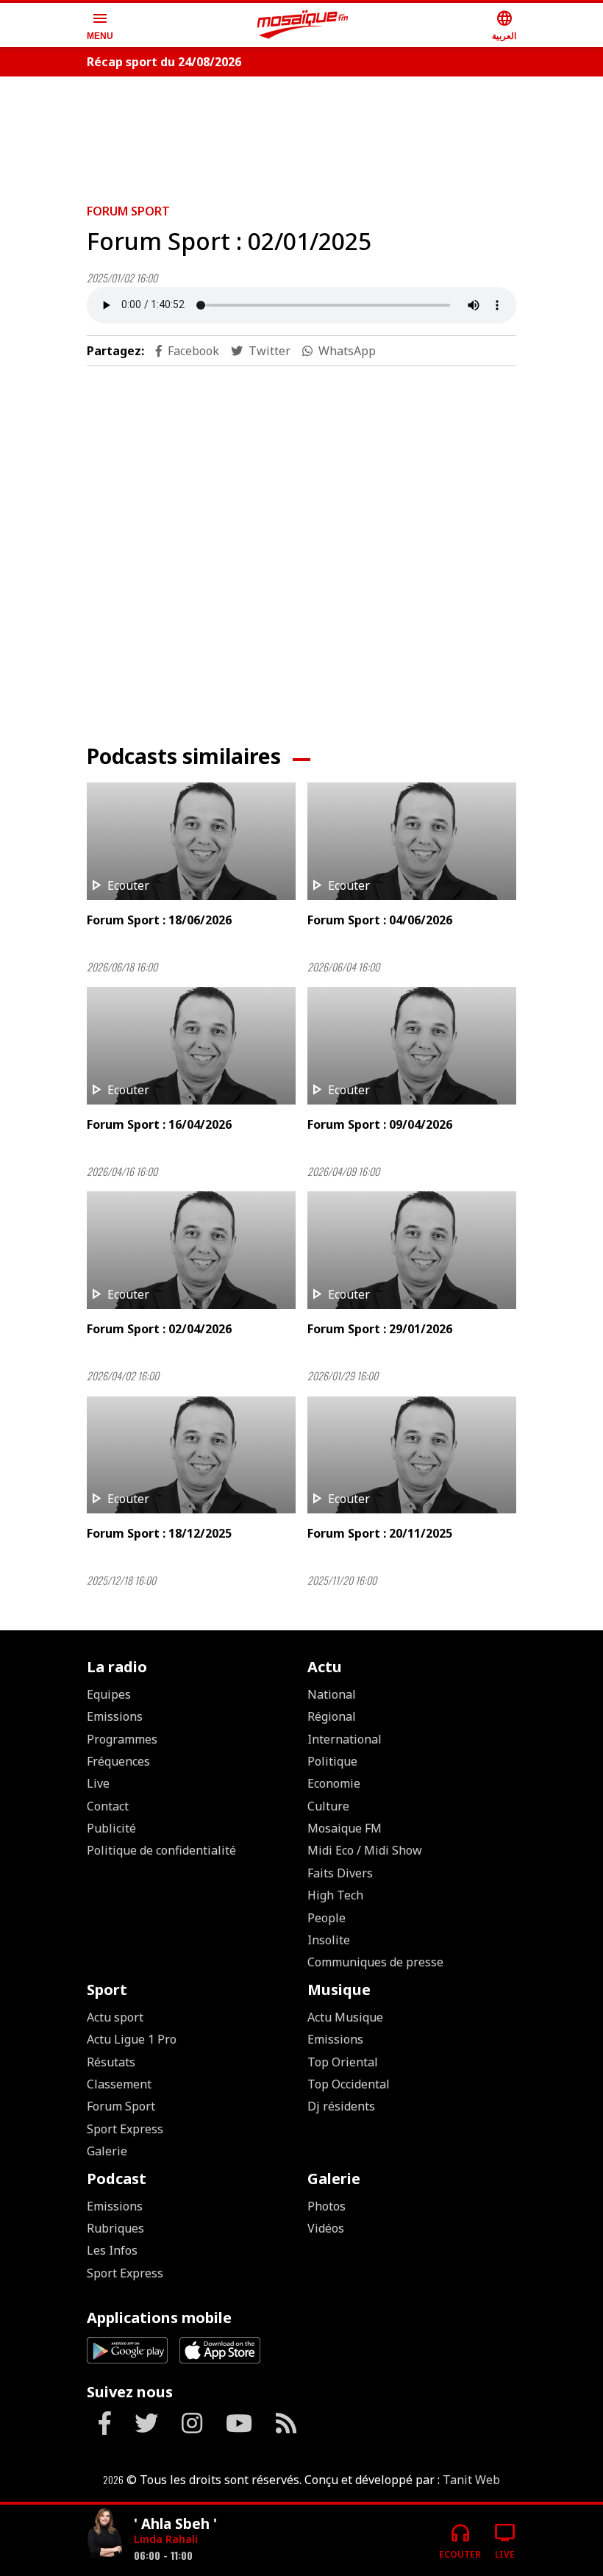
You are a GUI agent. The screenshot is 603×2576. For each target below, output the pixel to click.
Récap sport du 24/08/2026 (164, 62)
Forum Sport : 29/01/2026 (380, 1329)
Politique (332, 1761)
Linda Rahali (166, 2539)
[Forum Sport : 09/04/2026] (412, 1046)
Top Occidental (349, 2084)
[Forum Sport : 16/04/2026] (191, 1046)
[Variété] (104, 2534)
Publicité (111, 1828)
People (327, 1918)
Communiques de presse (375, 1962)
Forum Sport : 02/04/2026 (159, 1329)
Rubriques (115, 2228)
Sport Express (125, 2129)
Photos (327, 2206)
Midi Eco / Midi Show (365, 1850)
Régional (332, 1716)
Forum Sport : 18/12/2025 (159, 1533)
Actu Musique (345, 2017)
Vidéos (326, 2228)
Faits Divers (340, 1873)
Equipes (109, 1694)
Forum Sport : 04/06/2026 (380, 920)
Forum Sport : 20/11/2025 (380, 1533)
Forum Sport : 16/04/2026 (159, 1124)
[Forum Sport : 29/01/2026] (412, 1250)
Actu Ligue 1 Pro (132, 2039)
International (345, 1739)
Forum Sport (128, 211)
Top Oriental (343, 2062)
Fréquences (118, 1761)
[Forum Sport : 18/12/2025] (191, 1455)
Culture (328, 1806)
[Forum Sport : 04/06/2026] (412, 841)
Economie (334, 1783)
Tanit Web (471, 2480)
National (332, 1694)
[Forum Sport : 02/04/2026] (191, 1250)
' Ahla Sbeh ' (175, 2523)
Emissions (115, 1716)
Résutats (111, 2062)
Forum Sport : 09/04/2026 (380, 1124)
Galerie (107, 2151)
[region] (301, 134)
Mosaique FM (345, 1828)
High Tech (335, 1895)
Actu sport (115, 2017)
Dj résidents (341, 2106)
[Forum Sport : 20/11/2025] (412, 1455)
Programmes (122, 1739)
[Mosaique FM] (303, 25)
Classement (119, 2084)
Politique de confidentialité (161, 1850)
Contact (108, 1806)
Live (98, 1783)
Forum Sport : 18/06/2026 (159, 920)
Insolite (329, 1940)
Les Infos (112, 2250)
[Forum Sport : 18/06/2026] (191, 841)
